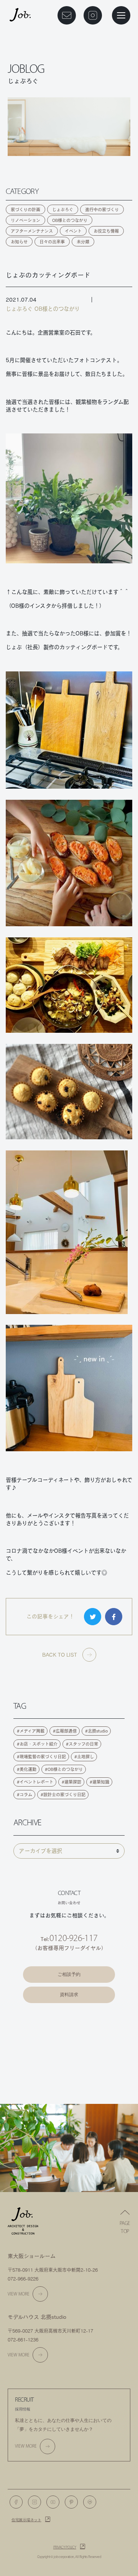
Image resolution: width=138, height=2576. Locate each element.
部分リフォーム (69, 2060)
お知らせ (19, 242)
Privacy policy (65, 2547)
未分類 (83, 242)
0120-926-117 (73, 1938)
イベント (73, 231)
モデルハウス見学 (69, 2019)
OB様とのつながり (70, 220)
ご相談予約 (69, 1974)
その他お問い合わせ (69, 2080)
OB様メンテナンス (69, 2039)
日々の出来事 (52, 242)
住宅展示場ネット (26, 2520)
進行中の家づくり (102, 209)
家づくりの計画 (25, 209)
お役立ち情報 (106, 231)
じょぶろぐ (63, 209)
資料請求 (69, 1995)
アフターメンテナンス (32, 231)
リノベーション (25, 220)
